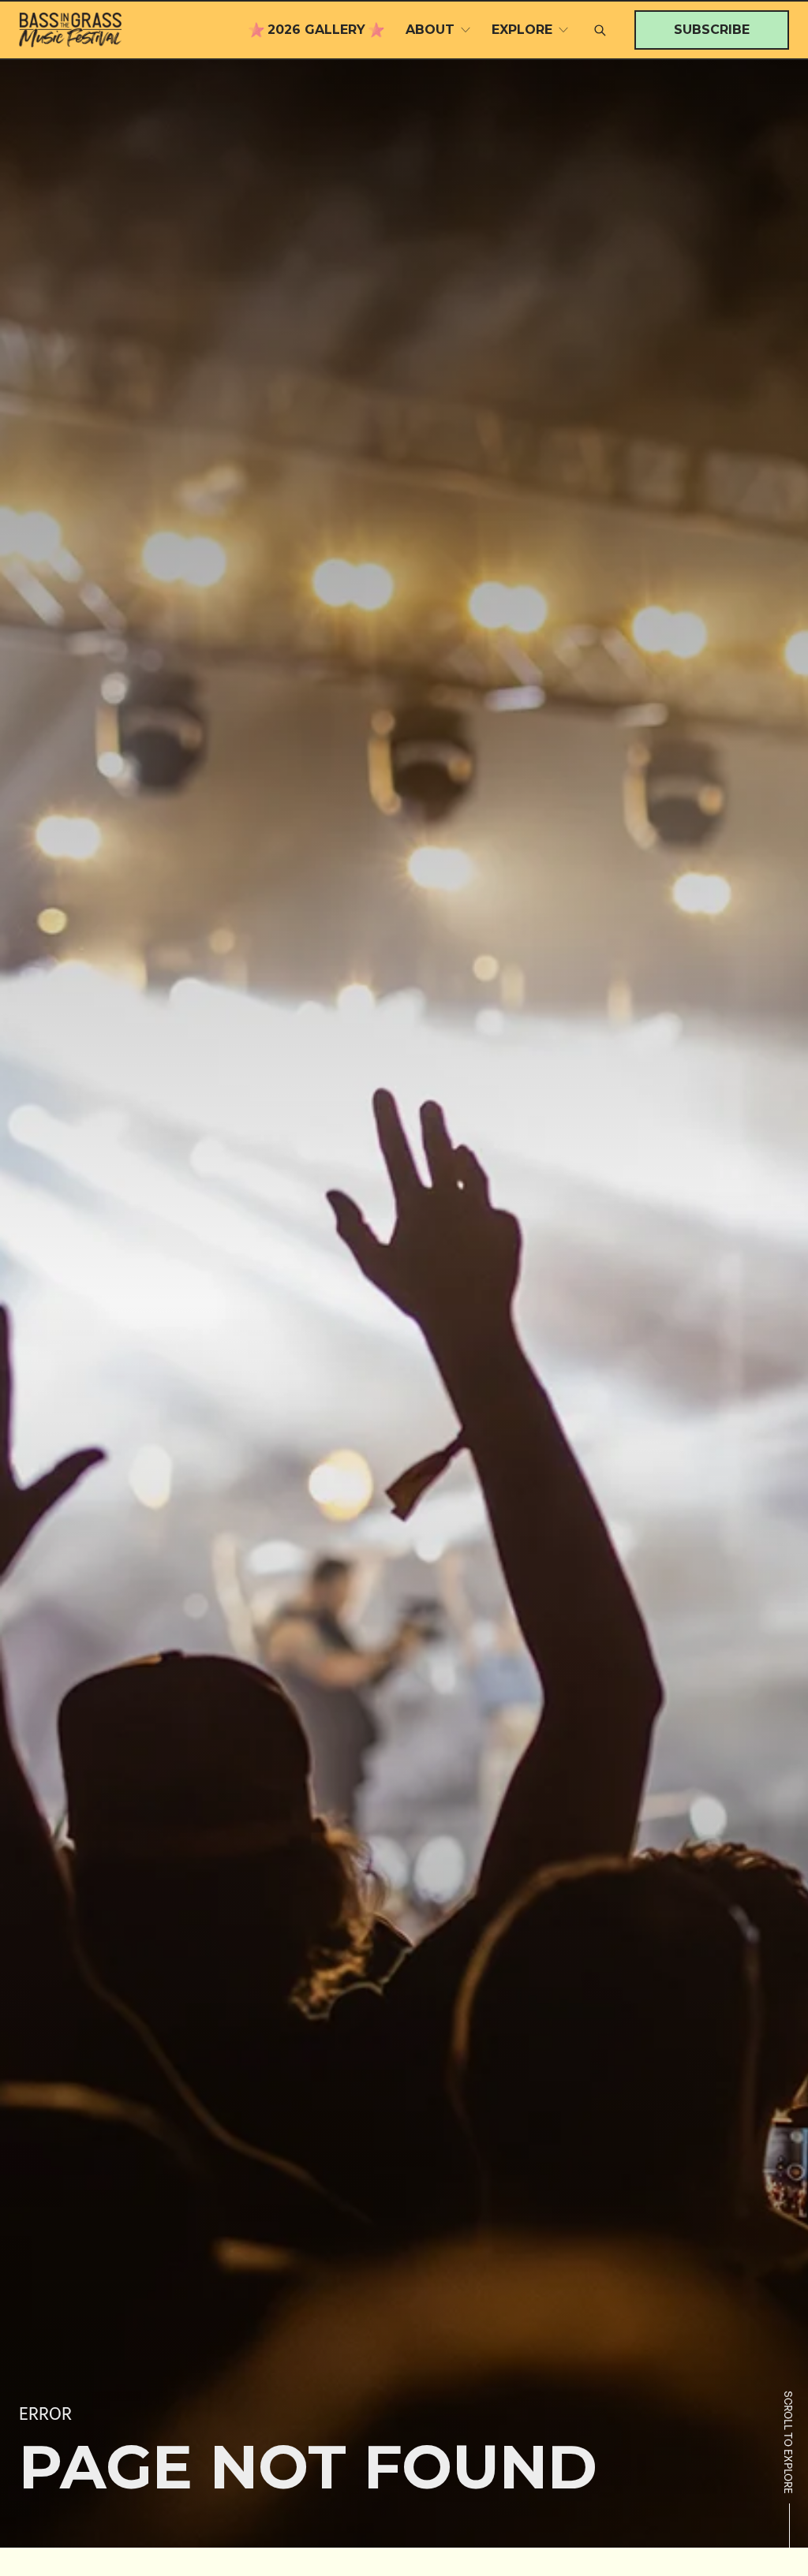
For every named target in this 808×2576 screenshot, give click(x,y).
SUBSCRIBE (712, 30)
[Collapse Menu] (466, 30)
